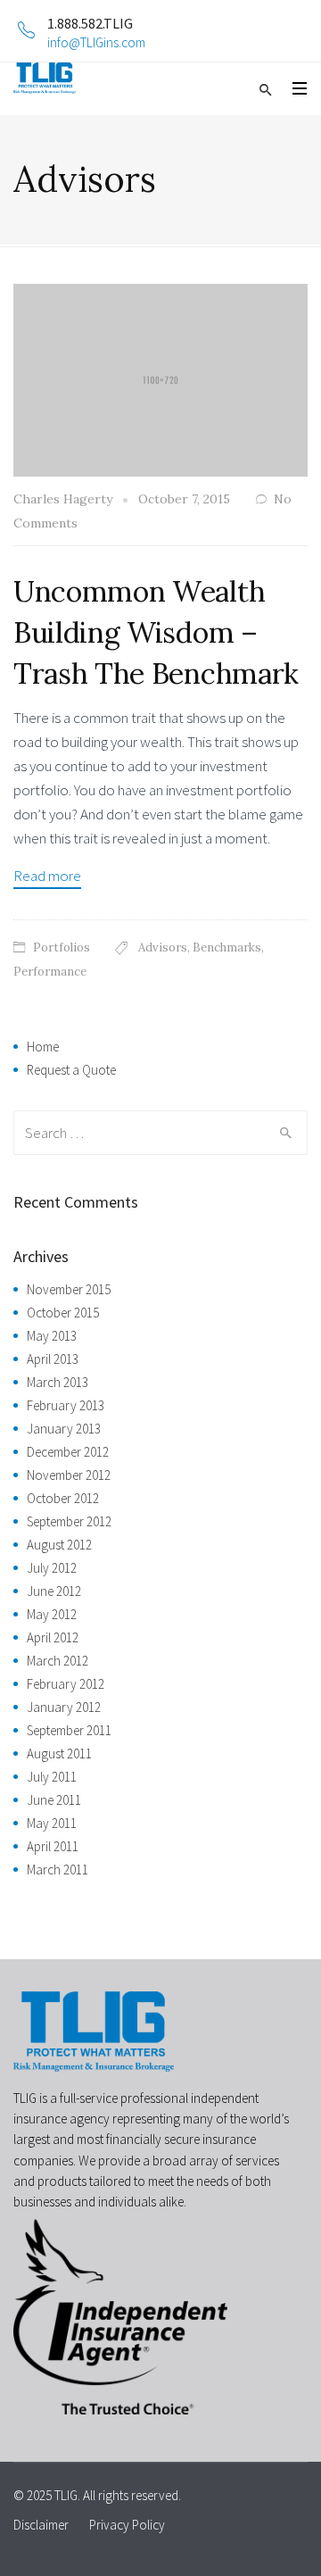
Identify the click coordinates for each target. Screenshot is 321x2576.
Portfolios (62, 947)
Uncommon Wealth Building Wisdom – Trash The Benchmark (156, 632)
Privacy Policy (127, 2525)
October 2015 (63, 1313)
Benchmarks (227, 947)
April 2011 (53, 1846)
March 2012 (58, 1661)
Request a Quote (71, 1070)
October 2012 (63, 1498)
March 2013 (58, 1382)
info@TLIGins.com (96, 42)
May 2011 (52, 1823)
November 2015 (69, 1289)
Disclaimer (41, 2525)
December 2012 (68, 1452)
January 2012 (64, 1707)
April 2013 (53, 1359)
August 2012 (59, 1545)
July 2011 (52, 1777)
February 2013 (66, 1405)
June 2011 (54, 1800)
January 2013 (64, 1429)
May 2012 (52, 1614)
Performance (50, 972)
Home (43, 1047)
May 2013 (52, 1336)
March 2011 (58, 1870)
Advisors (163, 947)
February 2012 (66, 1684)
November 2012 (69, 1475)
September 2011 (69, 1730)
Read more (47, 876)
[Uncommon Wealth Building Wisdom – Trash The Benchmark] (160, 378)
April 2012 (53, 1637)
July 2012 (52, 1568)
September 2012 (69, 1521)
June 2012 (54, 1591)
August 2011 (59, 1753)
